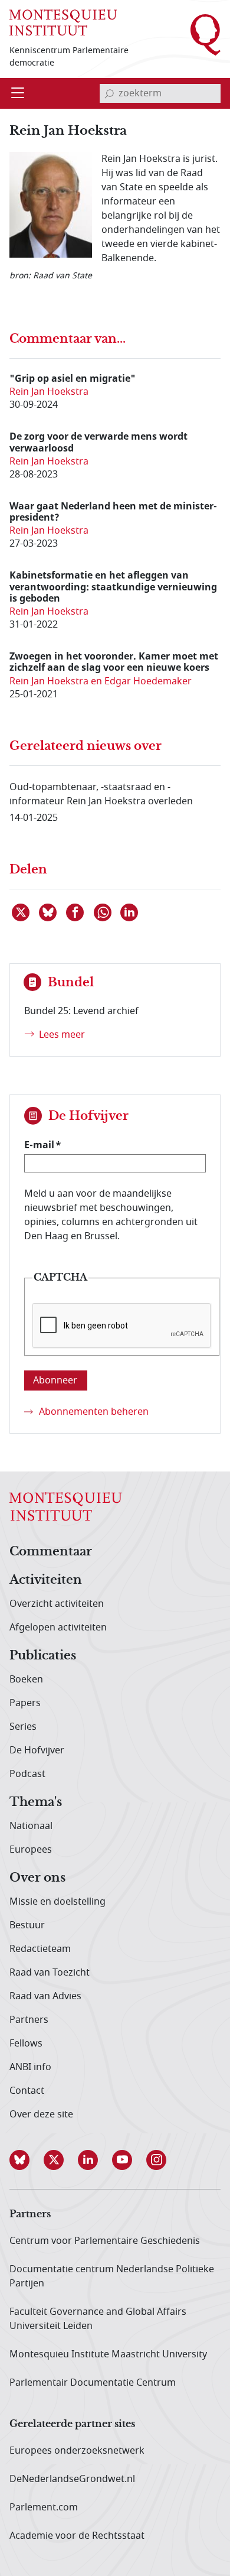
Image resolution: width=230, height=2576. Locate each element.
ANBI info (30, 2067)
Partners (29, 2020)
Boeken (26, 1680)
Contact (27, 2091)
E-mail (39, 1145)
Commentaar (51, 1552)
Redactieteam (40, 1949)
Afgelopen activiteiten (58, 1628)
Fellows (26, 2044)
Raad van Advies (45, 1996)
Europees (31, 1850)
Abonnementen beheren (94, 1412)
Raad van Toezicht (50, 1973)
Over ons (37, 1878)
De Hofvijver (37, 1750)
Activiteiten (46, 1580)
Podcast (27, 1774)
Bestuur (27, 1925)
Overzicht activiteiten (57, 1604)
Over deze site (41, 2114)
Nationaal (31, 1826)
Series (23, 1727)
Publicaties (43, 1656)
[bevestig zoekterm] (109, 93)
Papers (25, 1703)
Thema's (36, 1802)
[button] (27, 2160)
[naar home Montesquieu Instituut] (63, 22)
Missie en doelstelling (57, 1902)
